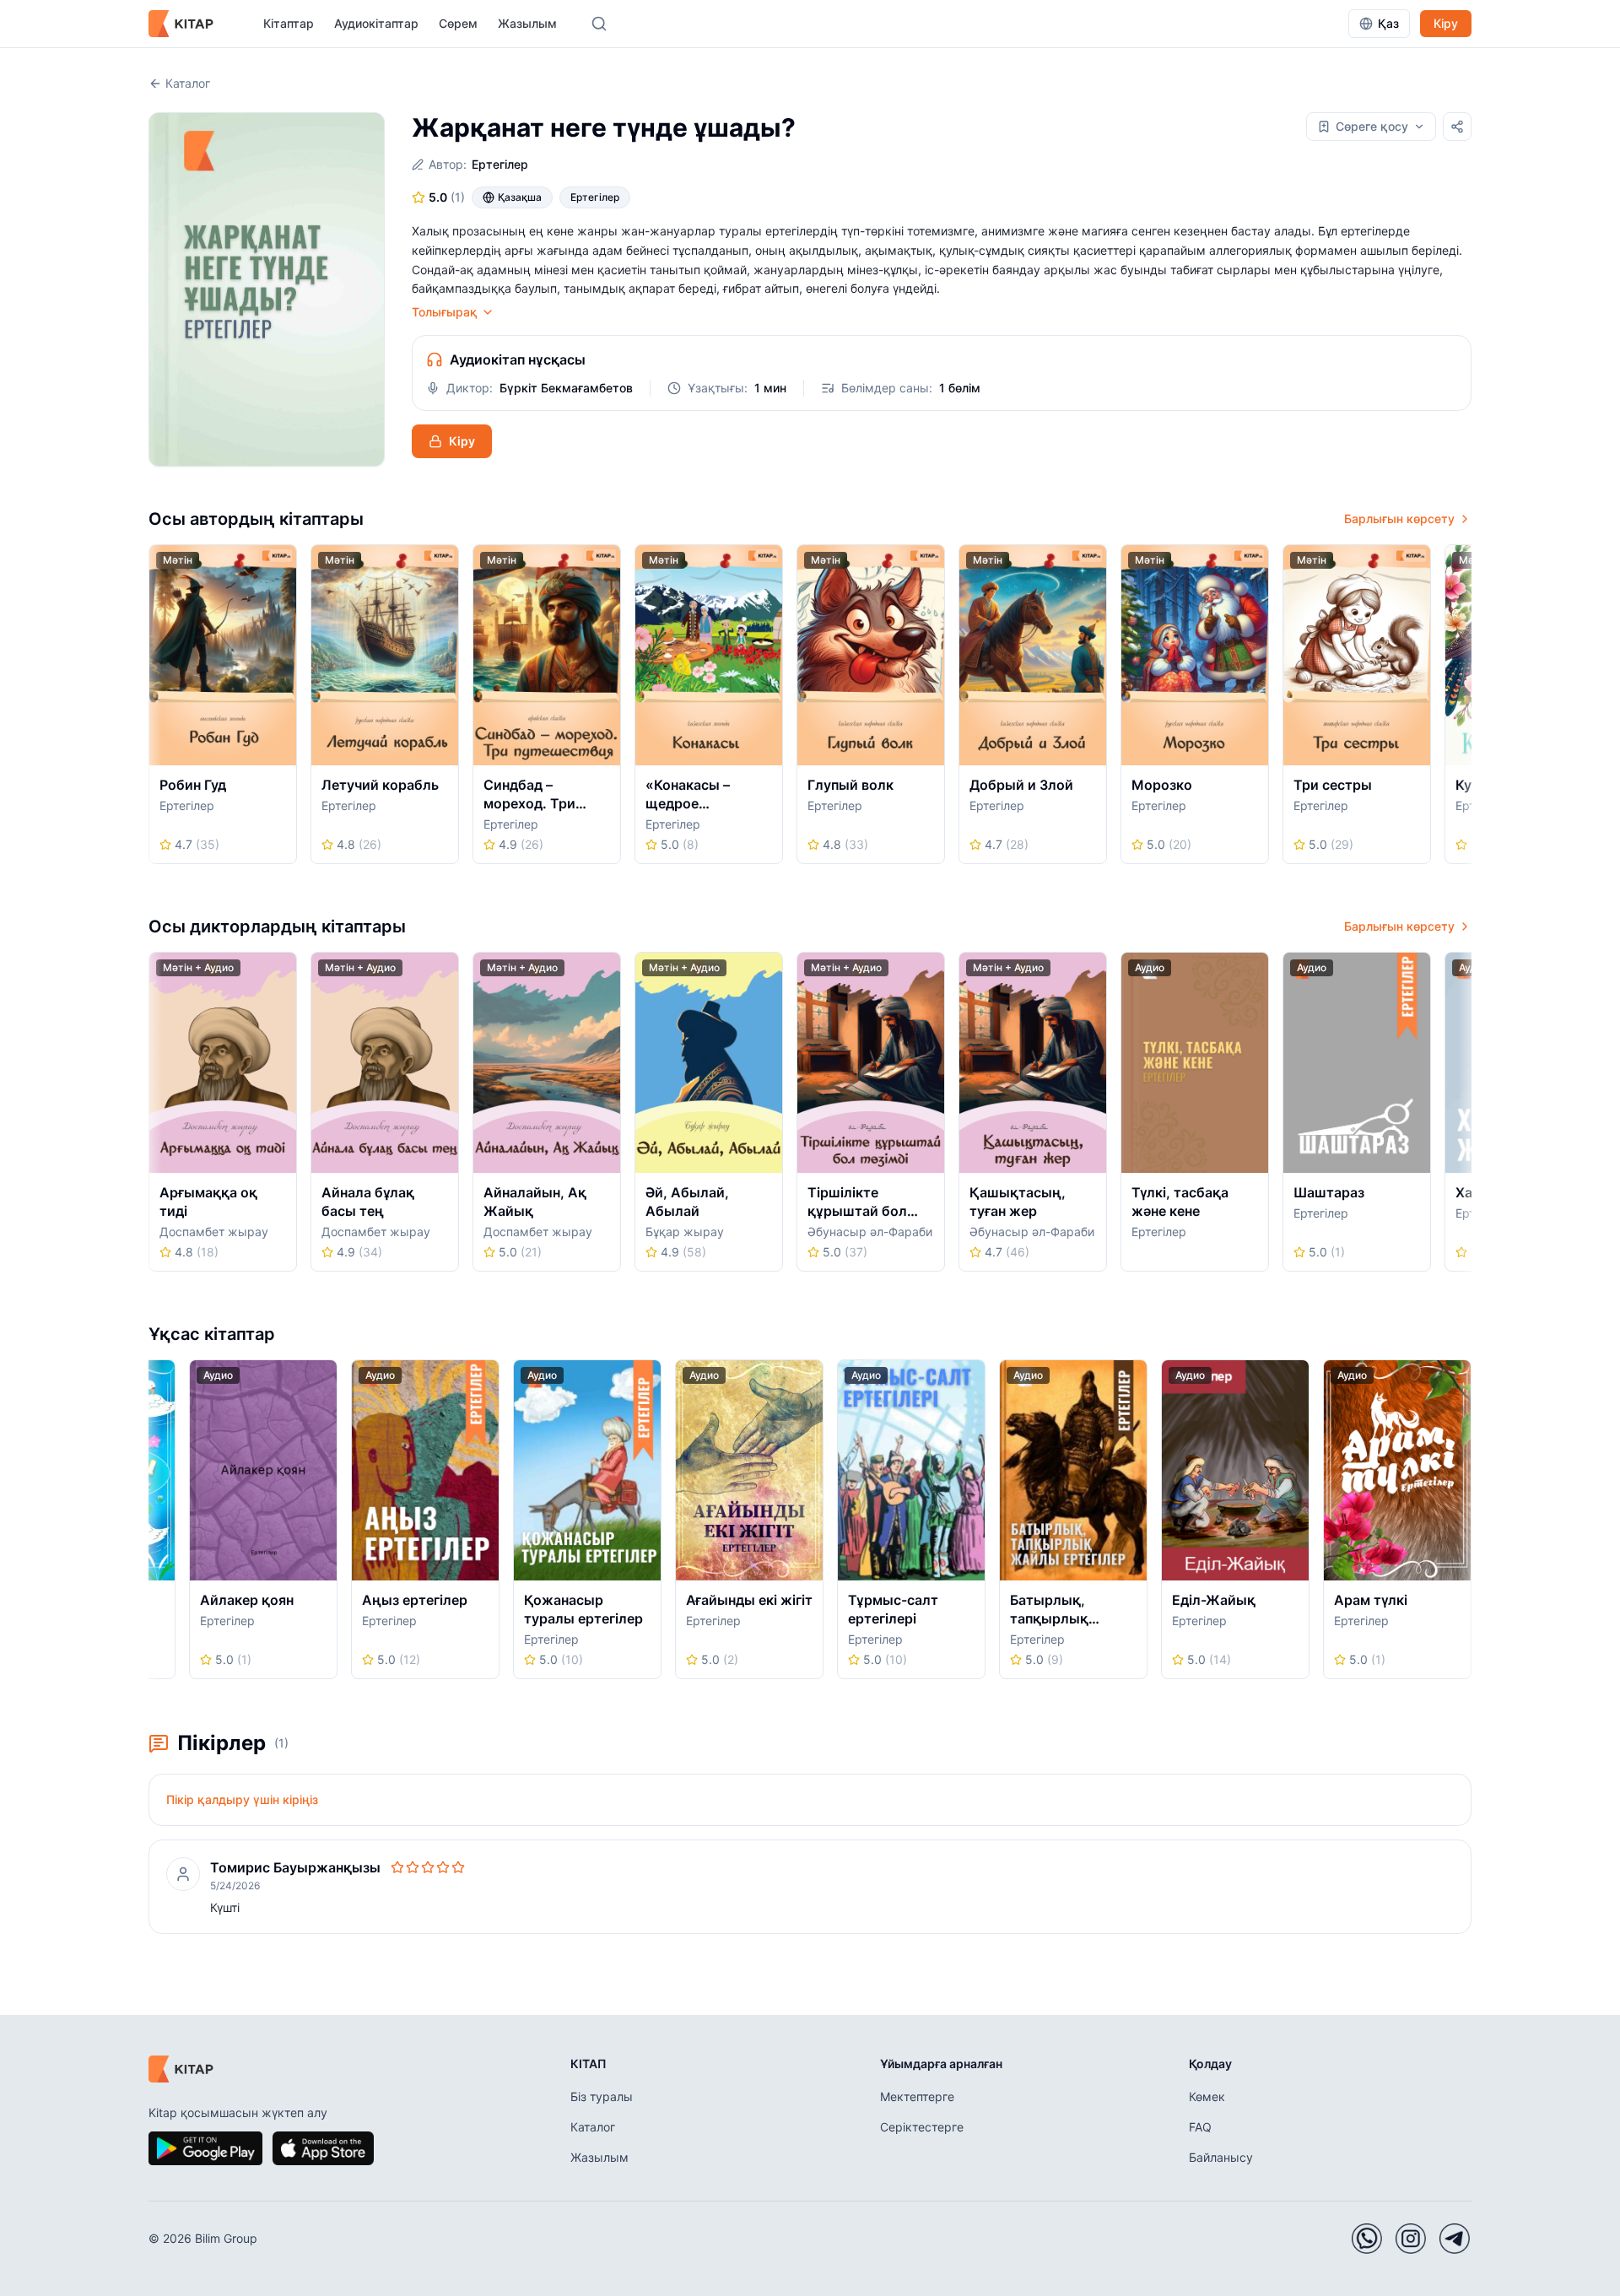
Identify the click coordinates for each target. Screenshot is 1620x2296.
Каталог (188, 83)
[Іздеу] (599, 24)
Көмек (1207, 2096)
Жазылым (527, 23)
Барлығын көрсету (1399, 519)
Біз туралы (602, 2096)
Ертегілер (500, 164)
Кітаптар (289, 23)
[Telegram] (1455, 2239)
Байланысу (1221, 2157)
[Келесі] (1466, 710)
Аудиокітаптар (376, 23)
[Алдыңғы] (154, 710)
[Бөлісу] (1457, 127)
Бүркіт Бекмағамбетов (566, 388)
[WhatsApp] (1367, 2239)
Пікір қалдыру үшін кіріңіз (242, 1799)
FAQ (1200, 2127)
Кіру (1446, 23)
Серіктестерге (922, 2127)
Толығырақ (445, 312)
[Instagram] (1411, 2239)
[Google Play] (205, 2148)
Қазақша (520, 197)
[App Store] (323, 2148)
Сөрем (458, 23)
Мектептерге (917, 2096)
